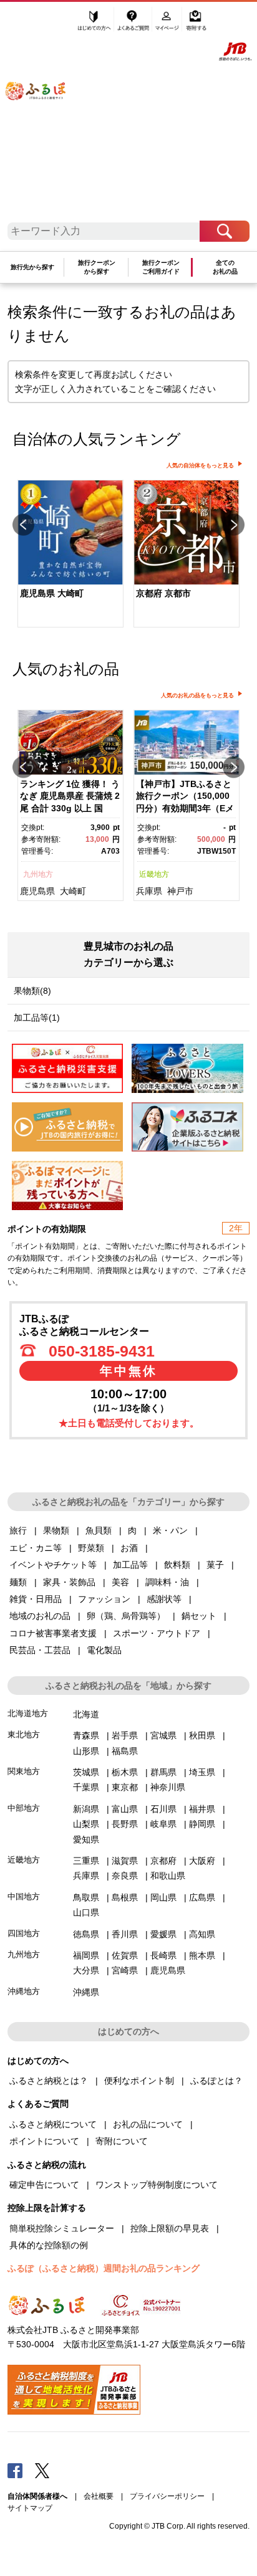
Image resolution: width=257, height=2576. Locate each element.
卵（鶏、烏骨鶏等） (126, 1616)
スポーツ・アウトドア (157, 1633)
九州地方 (38, 874)
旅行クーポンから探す (97, 267)
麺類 (18, 1582)
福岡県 (86, 1955)
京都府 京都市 (163, 593)
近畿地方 (154, 874)
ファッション (104, 1599)
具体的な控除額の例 (49, 2245)
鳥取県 (86, 1897)
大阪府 (202, 1861)
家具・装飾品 (69, 1582)
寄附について (122, 2141)
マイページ (168, 23)
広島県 (202, 1897)
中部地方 (24, 1808)
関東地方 (24, 1771)
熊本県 (202, 1955)
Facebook (15, 2470)
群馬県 (163, 1772)
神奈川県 (168, 1787)
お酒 (129, 1548)
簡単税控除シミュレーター (62, 2228)
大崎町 (73, 891)
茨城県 (86, 1772)
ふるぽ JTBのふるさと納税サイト (44, 116)
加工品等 (130, 1565)
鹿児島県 (37, 891)
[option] (70, 555)
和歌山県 (168, 1876)
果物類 (56, 1530)
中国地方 (24, 1896)
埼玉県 (202, 1772)
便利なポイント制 (139, 2081)
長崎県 (163, 1955)
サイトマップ (30, 2508)
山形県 (86, 1751)
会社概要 (99, 2496)
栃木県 (125, 1772)
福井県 (202, 1809)
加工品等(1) (37, 1018)
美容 (120, 1582)
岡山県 (163, 1897)
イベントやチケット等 (53, 1565)
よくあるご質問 (134, 23)
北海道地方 (28, 1713)
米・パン (170, 1530)
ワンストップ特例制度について (157, 2185)
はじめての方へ (95, 23)
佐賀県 (125, 1955)
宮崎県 (125, 1970)
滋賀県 (125, 1861)
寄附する (196, 23)
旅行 (18, 1530)
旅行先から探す (32, 267)
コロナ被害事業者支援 (53, 1633)
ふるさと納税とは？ (49, 2081)
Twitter (42, 2470)
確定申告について (44, 2185)
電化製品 (104, 1650)
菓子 (215, 1565)
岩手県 (125, 1735)
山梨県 (86, 1824)
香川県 (125, 1934)
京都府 (163, 1861)
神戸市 (180, 891)
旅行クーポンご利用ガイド (161, 267)
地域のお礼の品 (40, 1616)
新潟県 (86, 1809)
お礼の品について (148, 2124)
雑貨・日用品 (36, 1599)
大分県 (86, 1970)
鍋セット (199, 1616)
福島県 (125, 1751)
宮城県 (163, 1735)
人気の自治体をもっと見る (200, 465)
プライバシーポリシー (167, 2496)
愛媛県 (163, 1934)
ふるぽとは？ (216, 2081)
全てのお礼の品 (225, 267)
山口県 (86, 1912)
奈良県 (125, 1876)
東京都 (125, 1787)
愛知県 (86, 1839)
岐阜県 (163, 1824)
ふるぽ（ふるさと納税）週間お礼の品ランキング (104, 2268)
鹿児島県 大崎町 (52, 593)
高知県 (202, 1934)
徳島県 (86, 1934)
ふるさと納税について (53, 2124)
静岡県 (202, 1824)
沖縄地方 (24, 1991)
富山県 (125, 1809)
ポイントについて (44, 2141)
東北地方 (24, 1734)
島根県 (125, 1897)
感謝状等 (164, 1599)
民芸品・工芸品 (40, 1650)
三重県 (86, 1861)
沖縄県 (86, 1992)
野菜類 (91, 1548)
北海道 (86, 1714)
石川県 (163, 1809)
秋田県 (202, 1735)
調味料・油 (167, 1582)
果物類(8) (32, 991)
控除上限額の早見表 (170, 2228)
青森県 (86, 1735)
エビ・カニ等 (36, 1548)
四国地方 (24, 1933)
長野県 (125, 1824)
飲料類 (177, 1565)
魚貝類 (99, 1530)
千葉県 (86, 1787)
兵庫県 (149, 891)
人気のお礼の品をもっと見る (197, 695)
